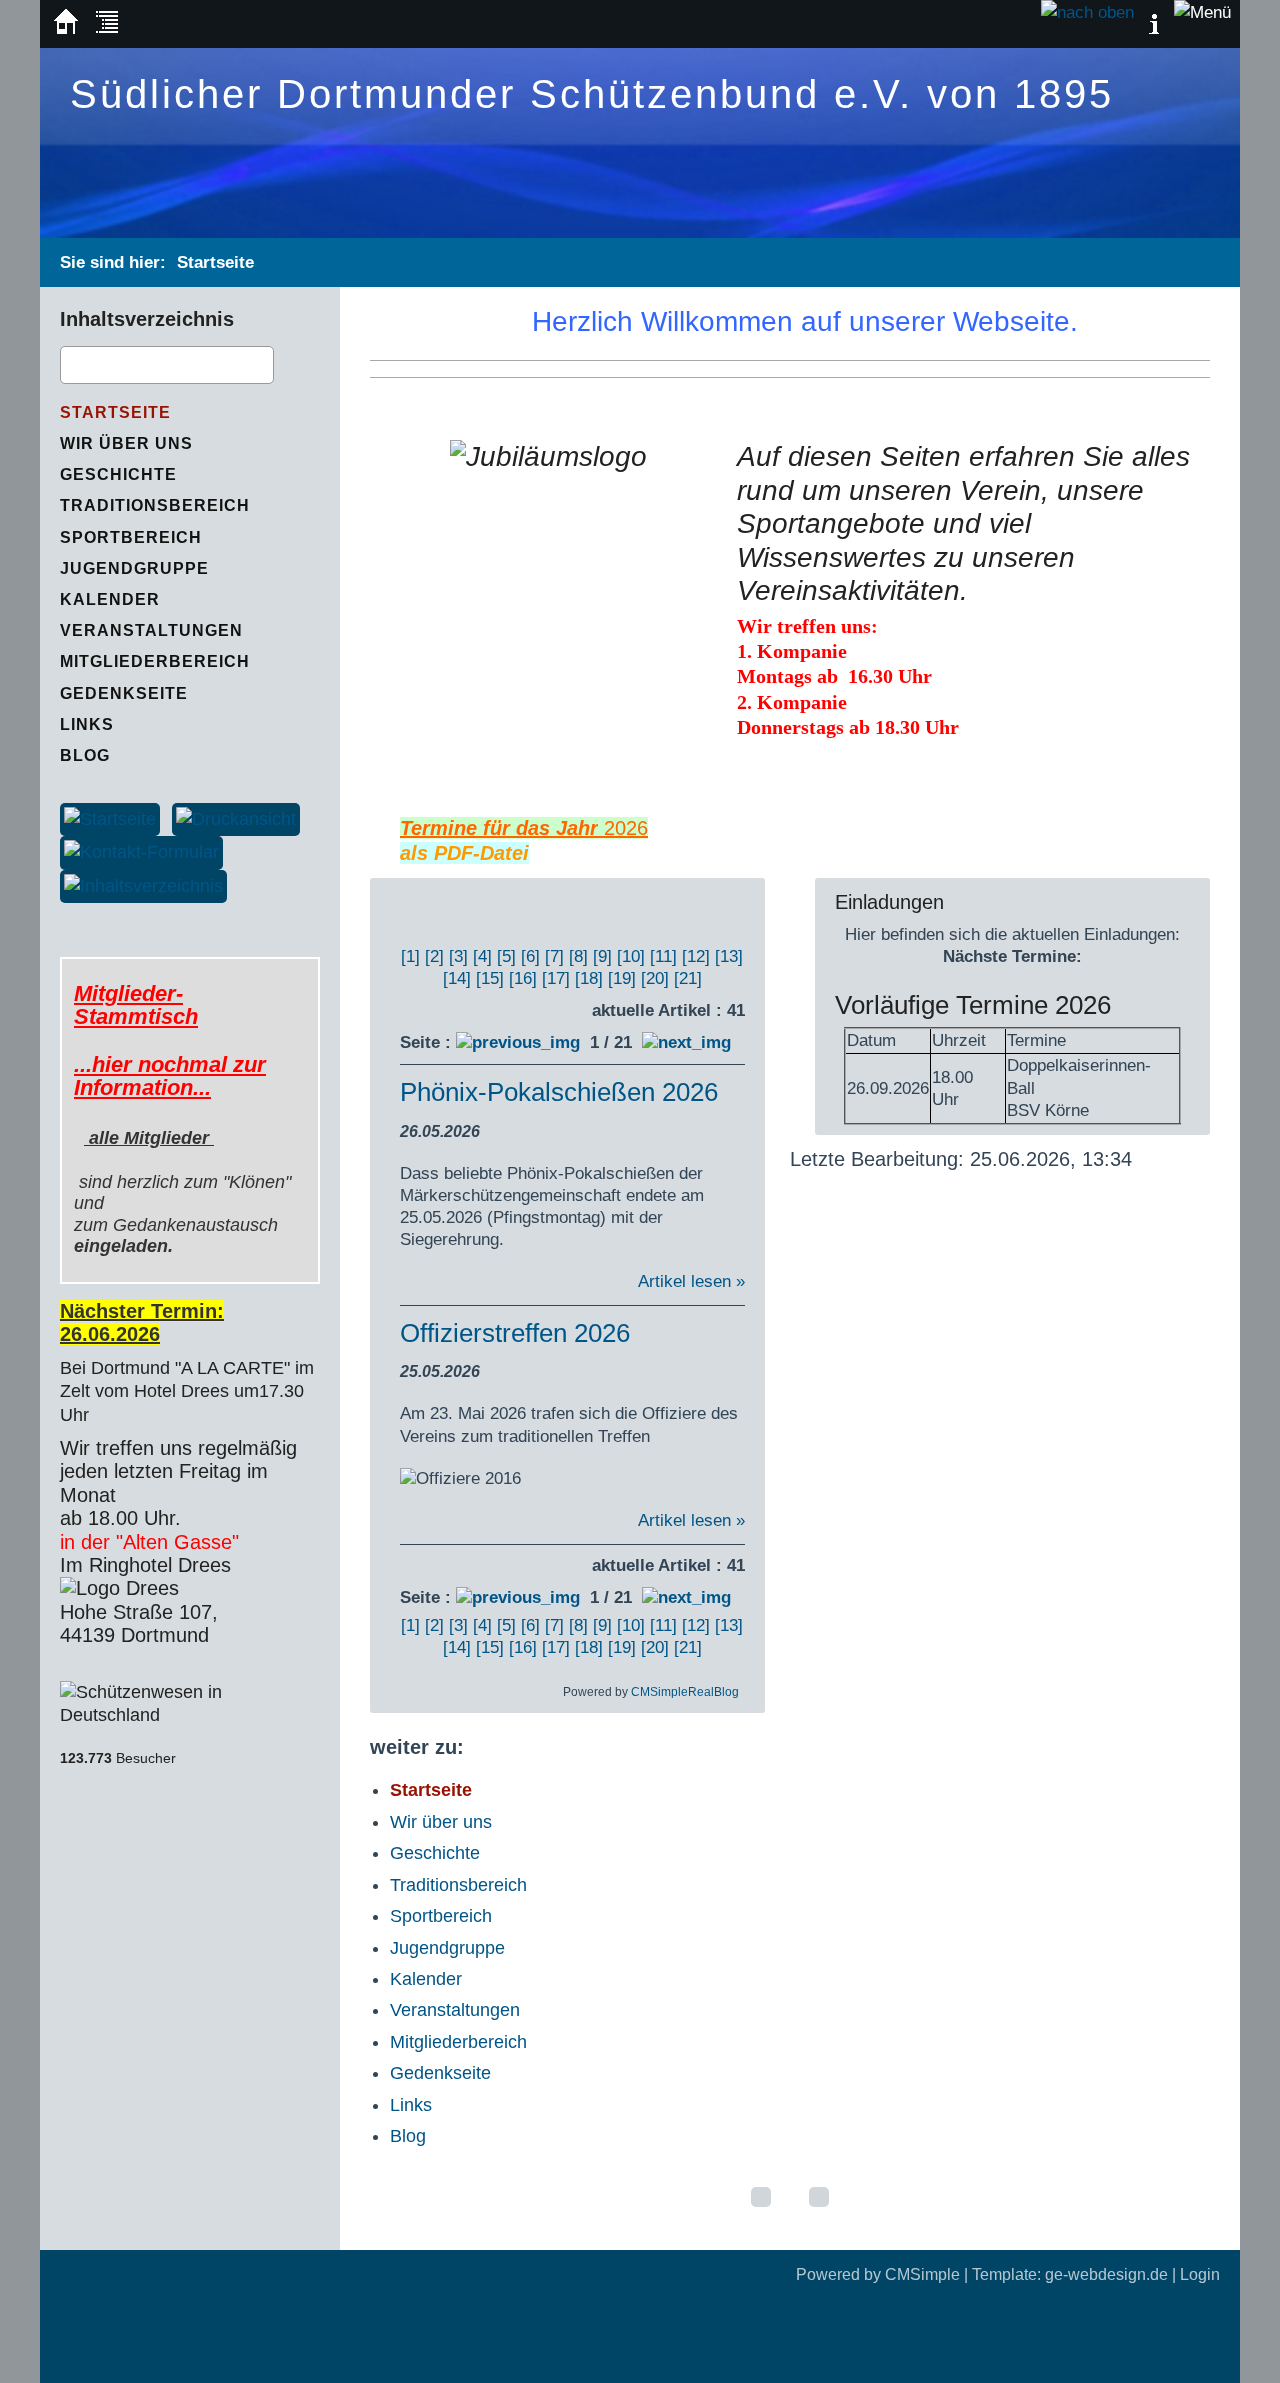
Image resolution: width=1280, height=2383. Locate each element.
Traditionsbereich (458, 1885)
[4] (482, 956)
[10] (631, 956)
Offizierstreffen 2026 (515, 1333)
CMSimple (922, 2274)
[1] (410, 956)
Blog (408, 2136)
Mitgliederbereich (458, 2042)
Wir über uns (441, 1822)
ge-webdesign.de (1106, 2274)
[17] (556, 978)
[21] (688, 978)
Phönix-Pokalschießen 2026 (559, 1092)
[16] (523, 978)
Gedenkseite (440, 2073)
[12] (696, 956)
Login (1200, 2274)
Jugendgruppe (447, 1948)
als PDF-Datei (464, 853)
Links (411, 2105)
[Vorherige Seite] (518, 1042)
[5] (506, 956)
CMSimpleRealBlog (685, 1692)
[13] (729, 956)
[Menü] (1202, 12)
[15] (490, 978)
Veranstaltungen (455, 2010)
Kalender (426, 1979)
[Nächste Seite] (686, 1042)
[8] (578, 956)
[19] (622, 978)
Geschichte (435, 1853)
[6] (530, 956)
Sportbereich (441, 1916)
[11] (663, 956)
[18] (589, 978)
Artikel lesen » (691, 1281)
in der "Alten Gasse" (152, 1542)
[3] (458, 956)
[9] (602, 956)
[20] (655, 978)
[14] (457, 978)
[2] (434, 956)
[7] (554, 956)
